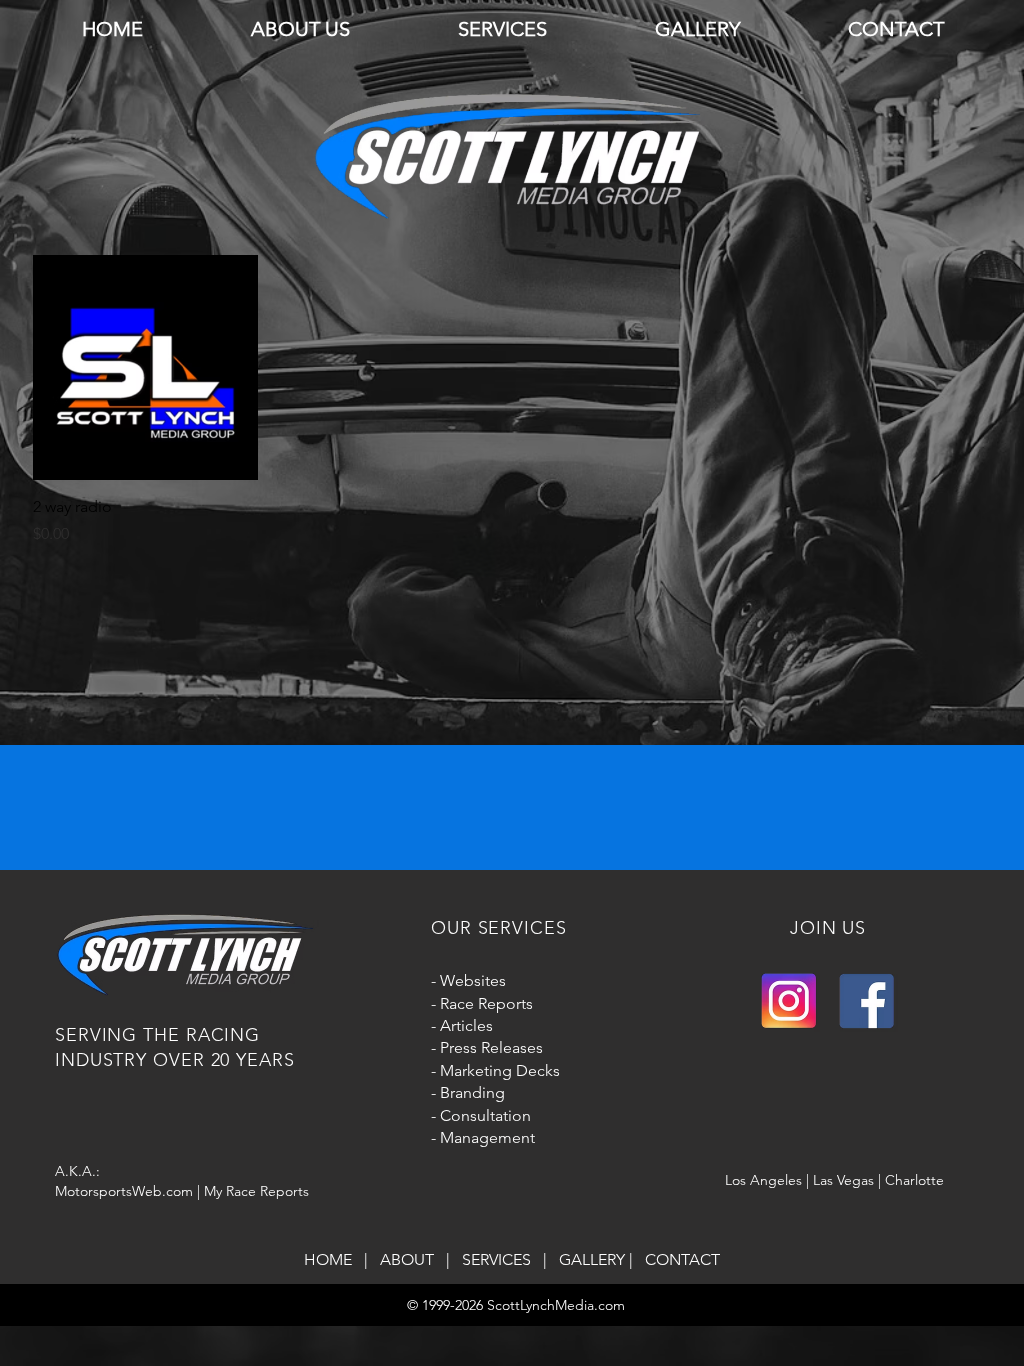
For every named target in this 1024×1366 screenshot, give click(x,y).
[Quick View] (145, 367)
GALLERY (592, 1259)
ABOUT (411, 1259)
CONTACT (682, 1259)
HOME (332, 1259)
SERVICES (500, 1259)
